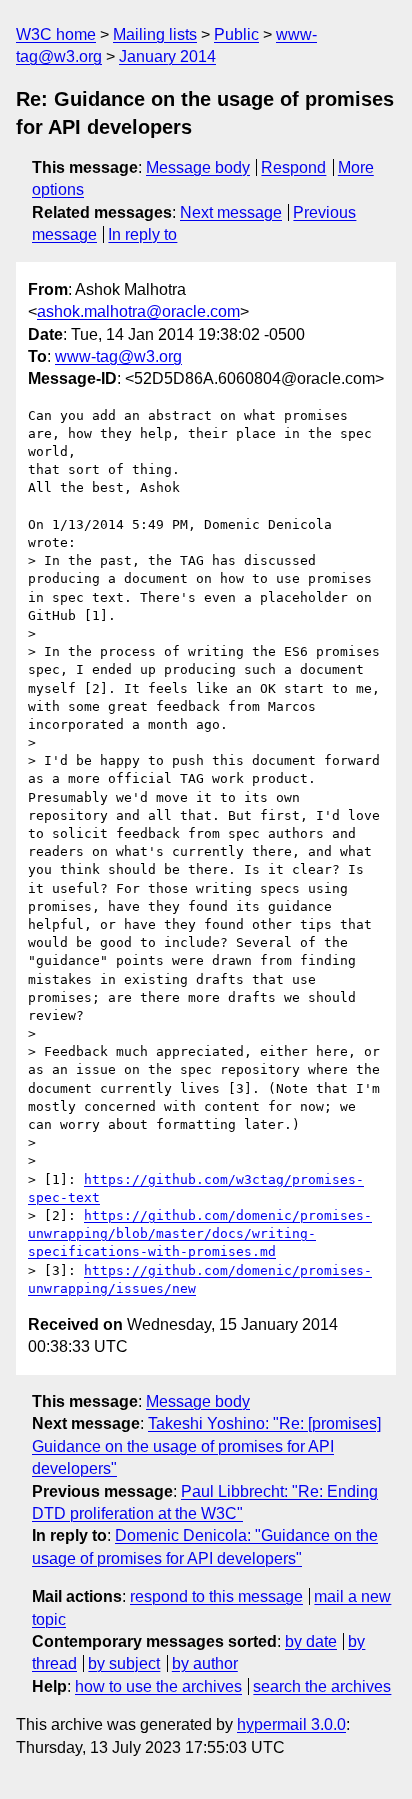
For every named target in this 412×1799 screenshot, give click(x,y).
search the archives (322, 1686)
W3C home (56, 34)
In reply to (142, 234)
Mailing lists (155, 34)
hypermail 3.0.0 (291, 1724)
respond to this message (216, 1596)
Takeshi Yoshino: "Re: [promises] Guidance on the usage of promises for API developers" (206, 1446)
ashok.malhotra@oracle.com (138, 311)
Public (236, 34)
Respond (293, 167)
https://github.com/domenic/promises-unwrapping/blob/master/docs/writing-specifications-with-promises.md (200, 1233)
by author (205, 1663)
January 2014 (167, 56)
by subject (124, 1663)
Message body (198, 167)
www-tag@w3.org (118, 356)
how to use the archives (158, 1686)
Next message (231, 212)
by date (311, 1641)
